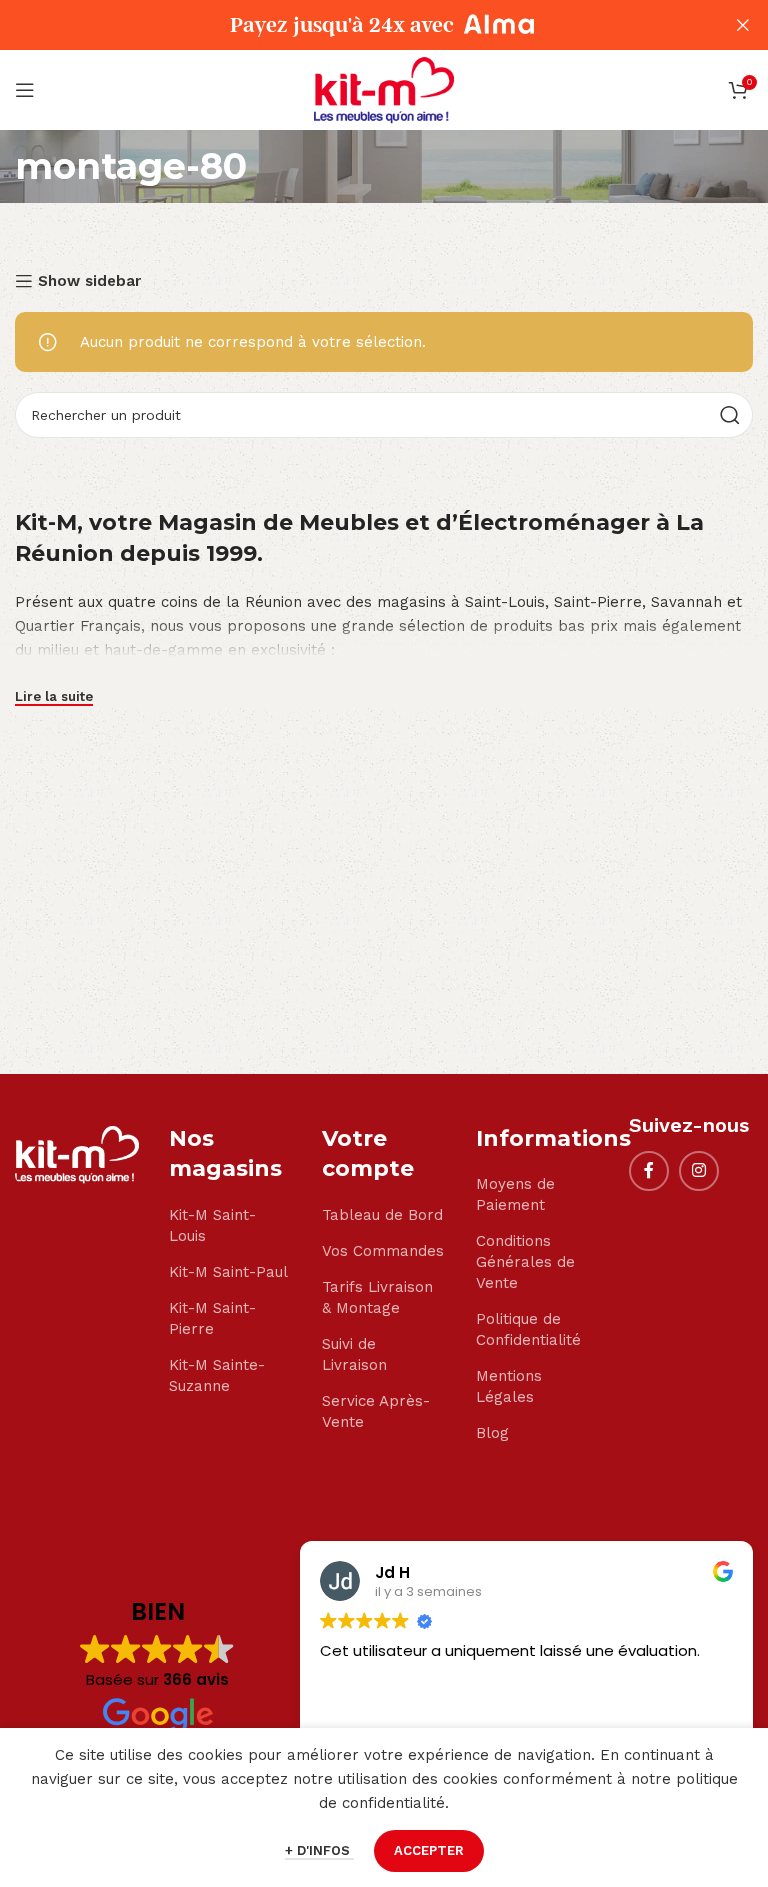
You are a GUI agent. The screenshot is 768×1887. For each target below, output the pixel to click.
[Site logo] (384, 89)
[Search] (730, 415)
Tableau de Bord (382, 1215)
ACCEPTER (429, 1850)
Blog (492, 1433)
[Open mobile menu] (25, 90)
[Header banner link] (354, 25)
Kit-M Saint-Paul (228, 1272)
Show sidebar (89, 281)
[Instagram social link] (699, 1171)
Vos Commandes (383, 1251)
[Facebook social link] (649, 1171)
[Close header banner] (743, 25)
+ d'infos (319, 1850)
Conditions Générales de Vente (525, 1262)
